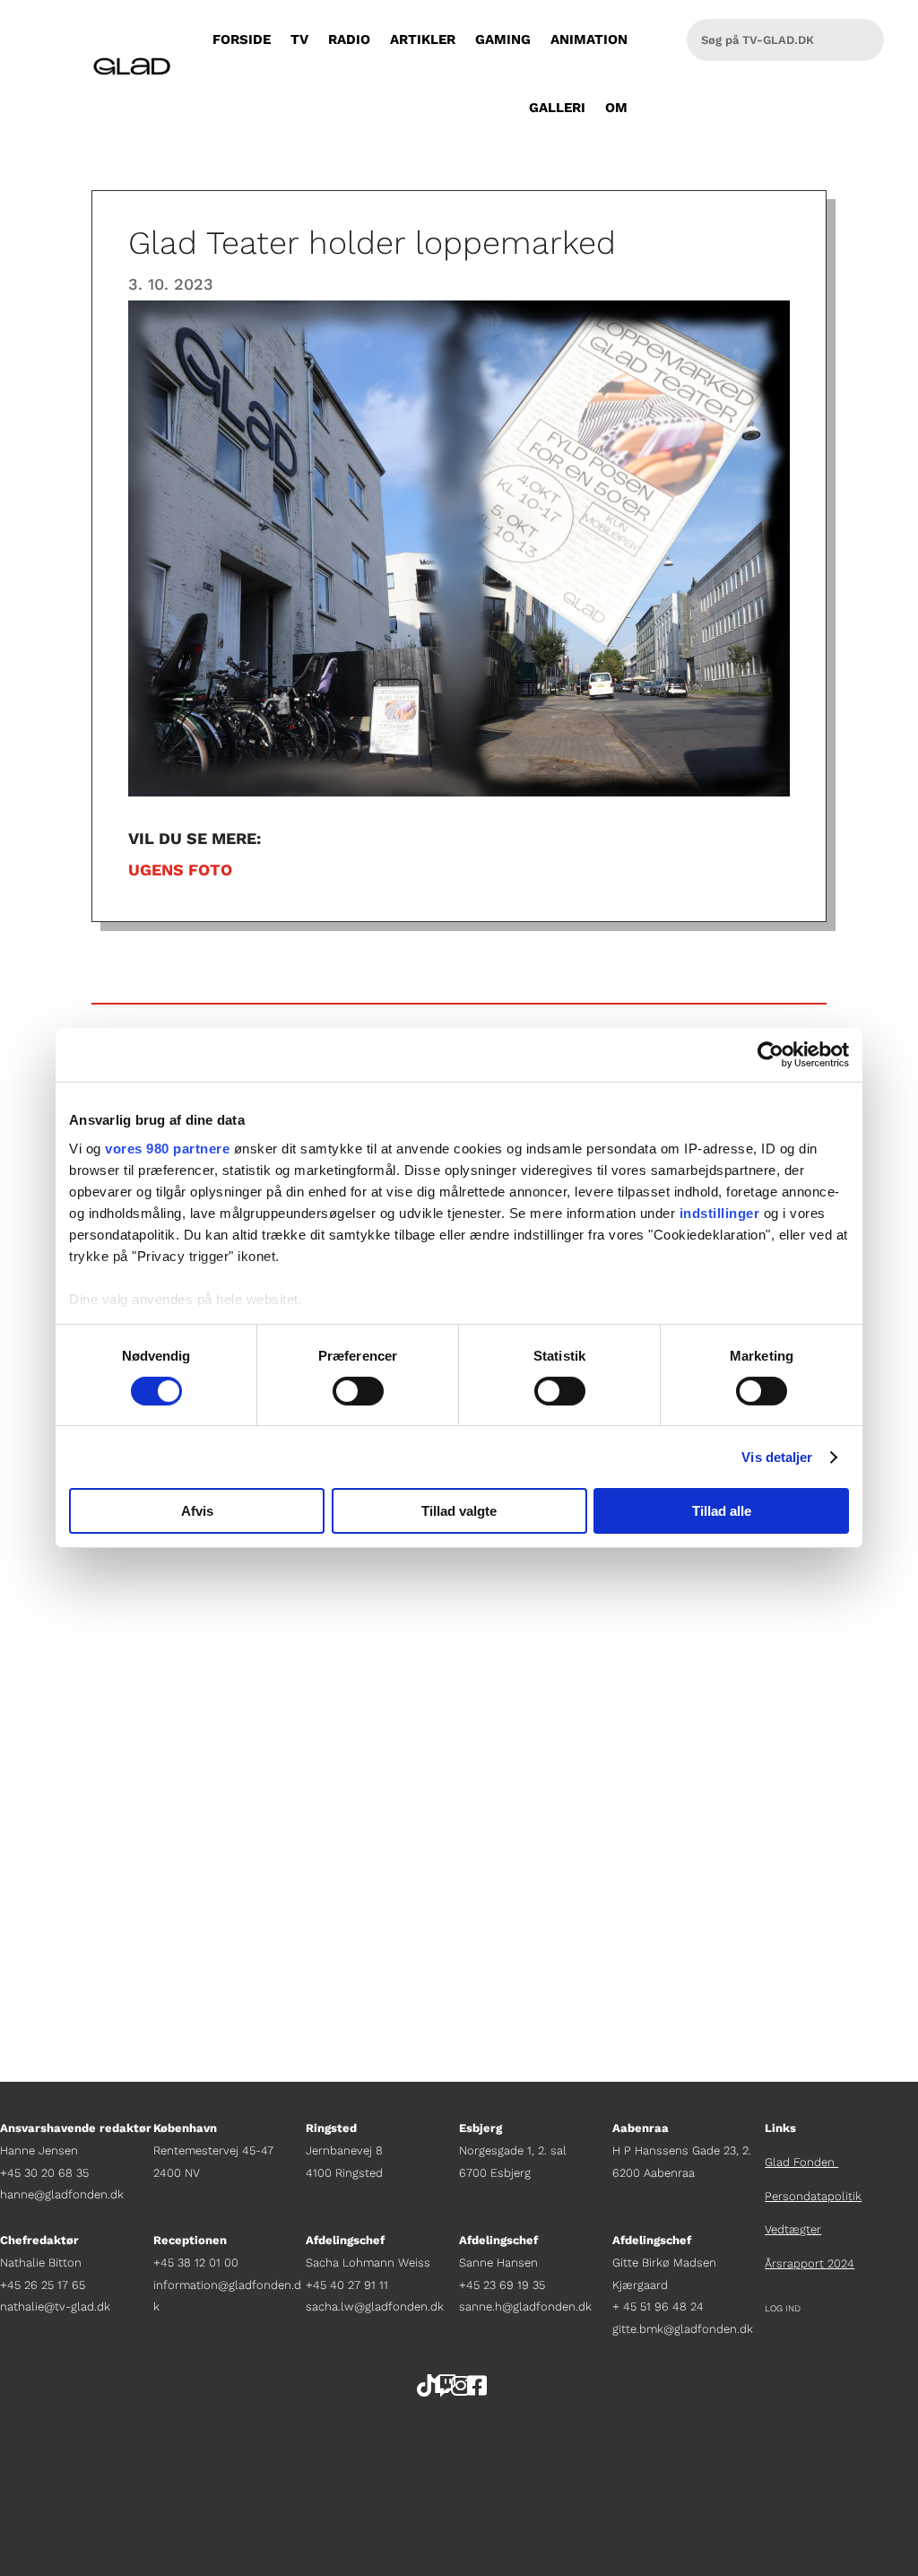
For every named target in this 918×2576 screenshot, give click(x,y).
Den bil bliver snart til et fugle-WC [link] (251, 1886)
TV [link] (299, 39)
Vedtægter (793, 2229)
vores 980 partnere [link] (167, 1148)
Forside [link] (242, 39)
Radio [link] (349, 39)
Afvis (197, 1511)
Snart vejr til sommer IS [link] (201, 1610)
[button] (900, 2446)
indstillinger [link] (720, 1212)
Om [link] (616, 108)
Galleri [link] (557, 108)
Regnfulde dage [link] (162, 1748)
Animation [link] (589, 39)
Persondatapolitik (813, 2196)
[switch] (358, 1391)
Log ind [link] (783, 2308)
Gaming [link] (503, 39)
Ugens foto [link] (180, 870)
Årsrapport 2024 (810, 2263)
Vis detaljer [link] (777, 1457)
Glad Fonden (801, 2162)
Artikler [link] (423, 39)
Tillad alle (722, 1511)
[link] (771, 1055)
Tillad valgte (459, 1511)
